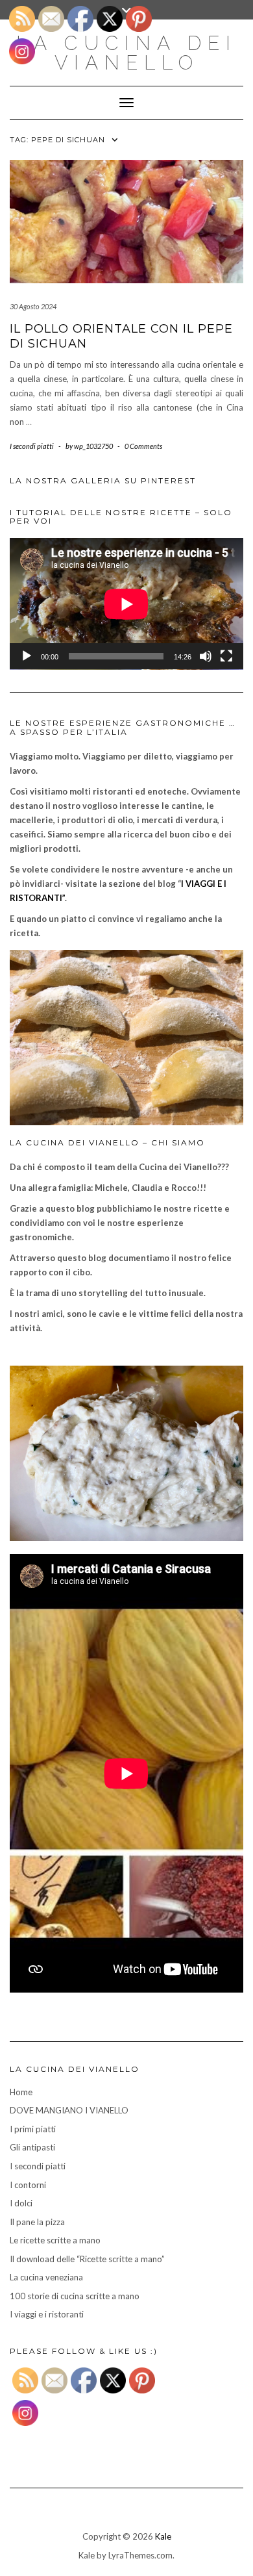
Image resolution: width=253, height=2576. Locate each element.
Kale (163, 2536)
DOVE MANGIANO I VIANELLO (69, 2110)
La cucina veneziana (46, 2277)
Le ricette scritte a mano (55, 2240)
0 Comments (143, 446)
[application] (126, 604)
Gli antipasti (32, 2147)
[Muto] (206, 656)
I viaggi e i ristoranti (47, 2314)
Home (21, 2092)
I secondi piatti (32, 446)
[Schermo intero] (226, 656)
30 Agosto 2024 (33, 306)
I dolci (21, 2203)
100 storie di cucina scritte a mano (75, 2296)
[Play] (27, 656)
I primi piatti (33, 2129)
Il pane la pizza (37, 2222)
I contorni (28, 2185)
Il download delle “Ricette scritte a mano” (87, 2259)
